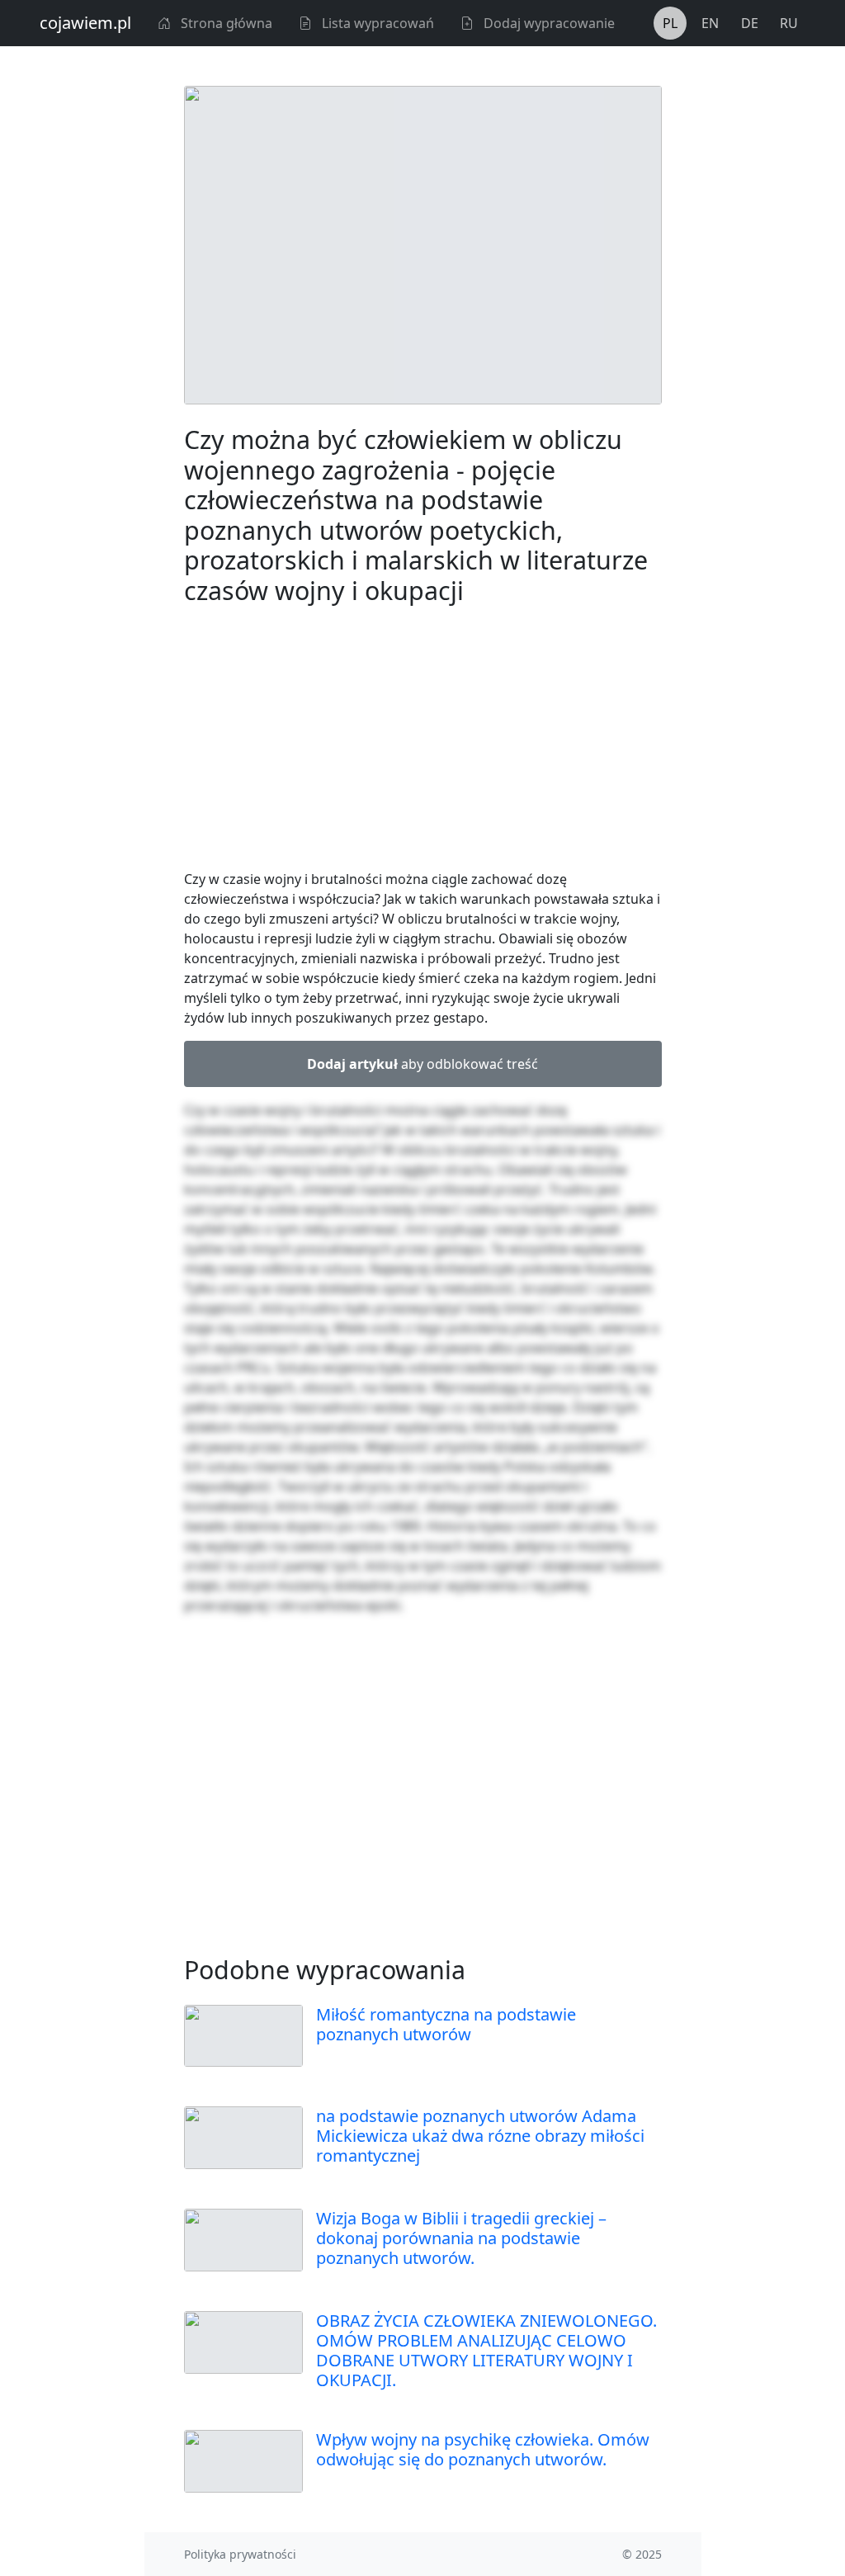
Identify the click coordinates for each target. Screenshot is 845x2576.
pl (670, 23)
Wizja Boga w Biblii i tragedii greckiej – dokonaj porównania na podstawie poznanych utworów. (461, 2238)
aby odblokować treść (422, 1064)
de (750, 23)
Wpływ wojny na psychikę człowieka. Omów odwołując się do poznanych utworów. (483, 2449)
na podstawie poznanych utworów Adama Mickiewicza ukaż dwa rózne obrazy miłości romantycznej (480, 2136)
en (710, 23)
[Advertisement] (423, 740)
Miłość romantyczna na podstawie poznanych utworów (446, 2024)
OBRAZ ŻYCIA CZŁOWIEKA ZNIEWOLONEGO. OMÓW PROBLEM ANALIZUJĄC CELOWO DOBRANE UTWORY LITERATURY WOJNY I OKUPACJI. (486, 2350)
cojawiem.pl (85, 23)
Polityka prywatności (240, 2554)
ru (789, 23)
